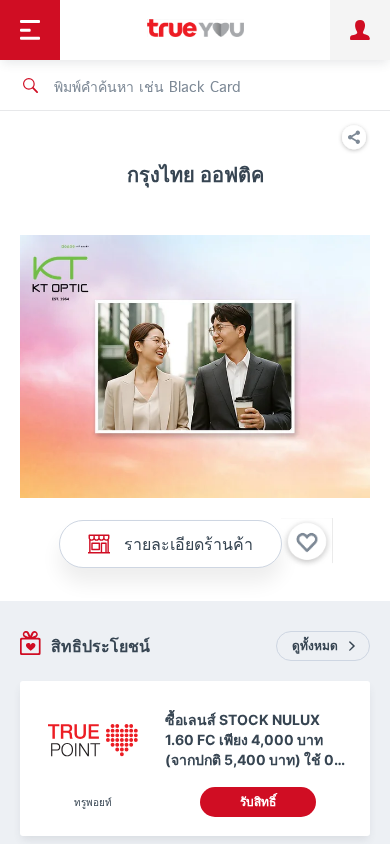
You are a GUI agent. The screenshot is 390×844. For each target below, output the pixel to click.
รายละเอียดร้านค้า (188, 543)
